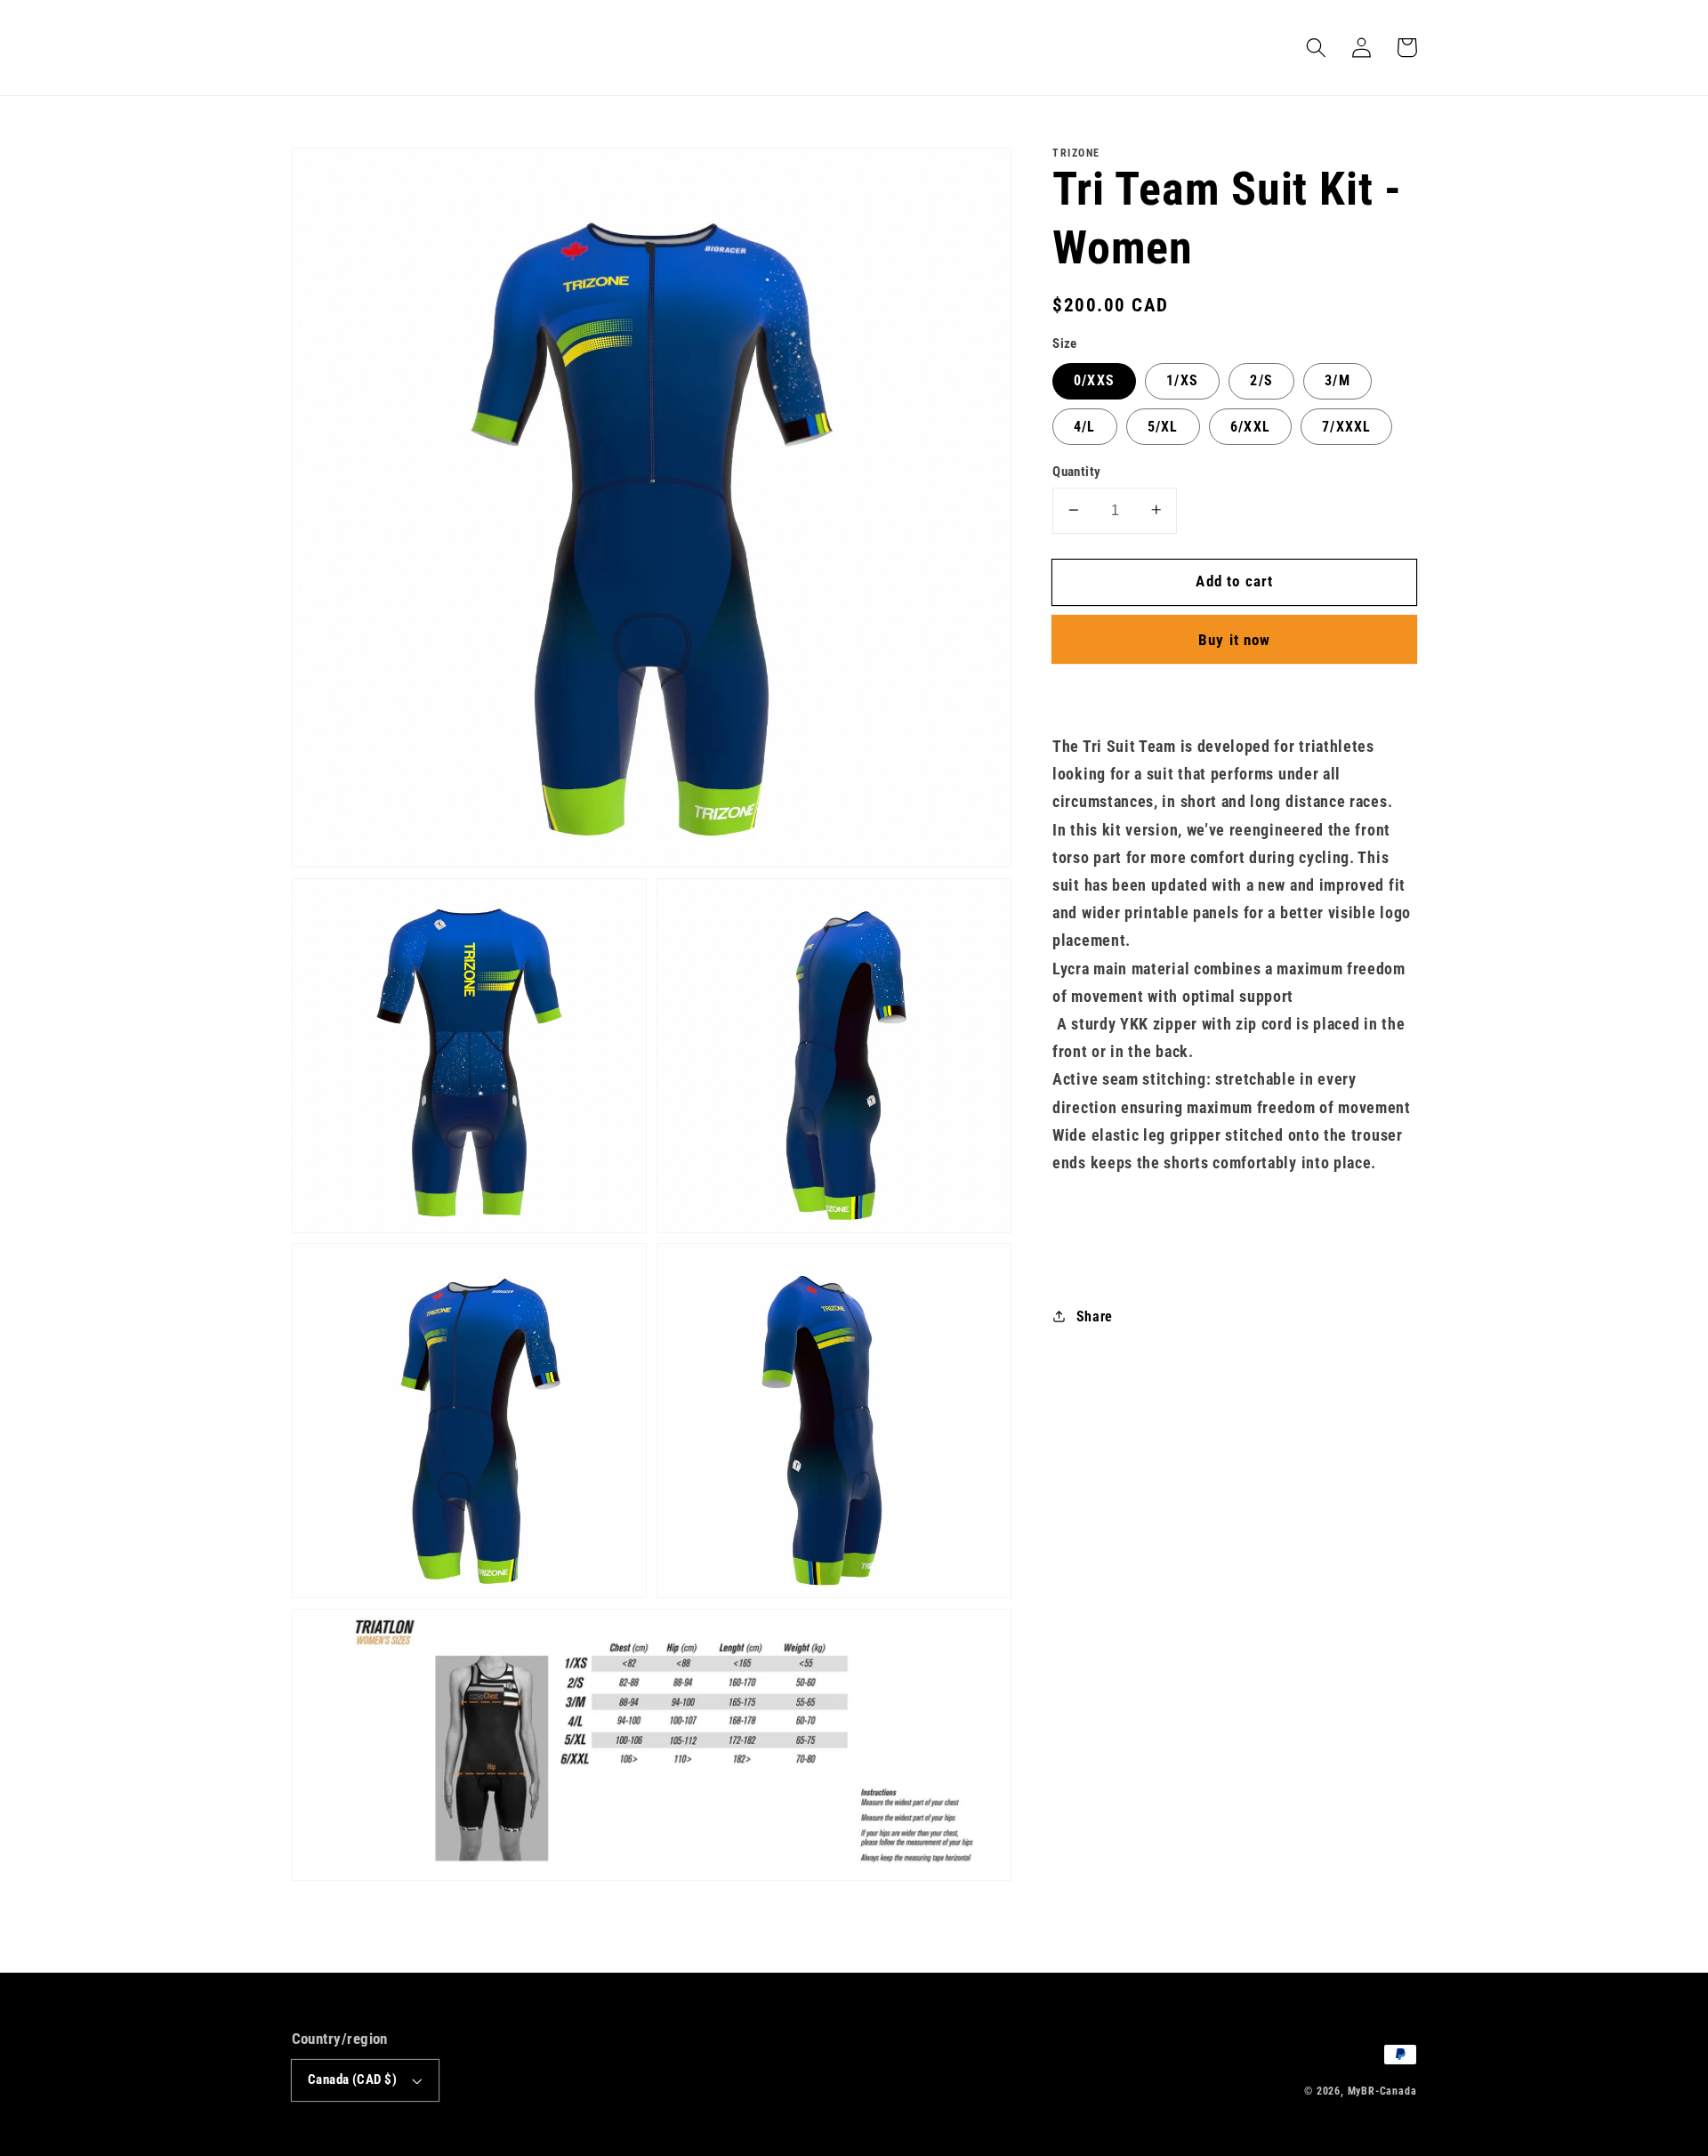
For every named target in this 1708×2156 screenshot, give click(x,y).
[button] (1317, 48)
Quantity (1077, 471)
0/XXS (1094, 380)
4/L (1084, 426)
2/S (1261, 380)
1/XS (1182, 380)
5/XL (1163, 426)
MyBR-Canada (1382, 2091)
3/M (1337, 380)
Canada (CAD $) (352, 2079)
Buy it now (1235, 639)
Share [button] (1095, 1316)
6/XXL (1250, 426)
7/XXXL (1346, 426)
